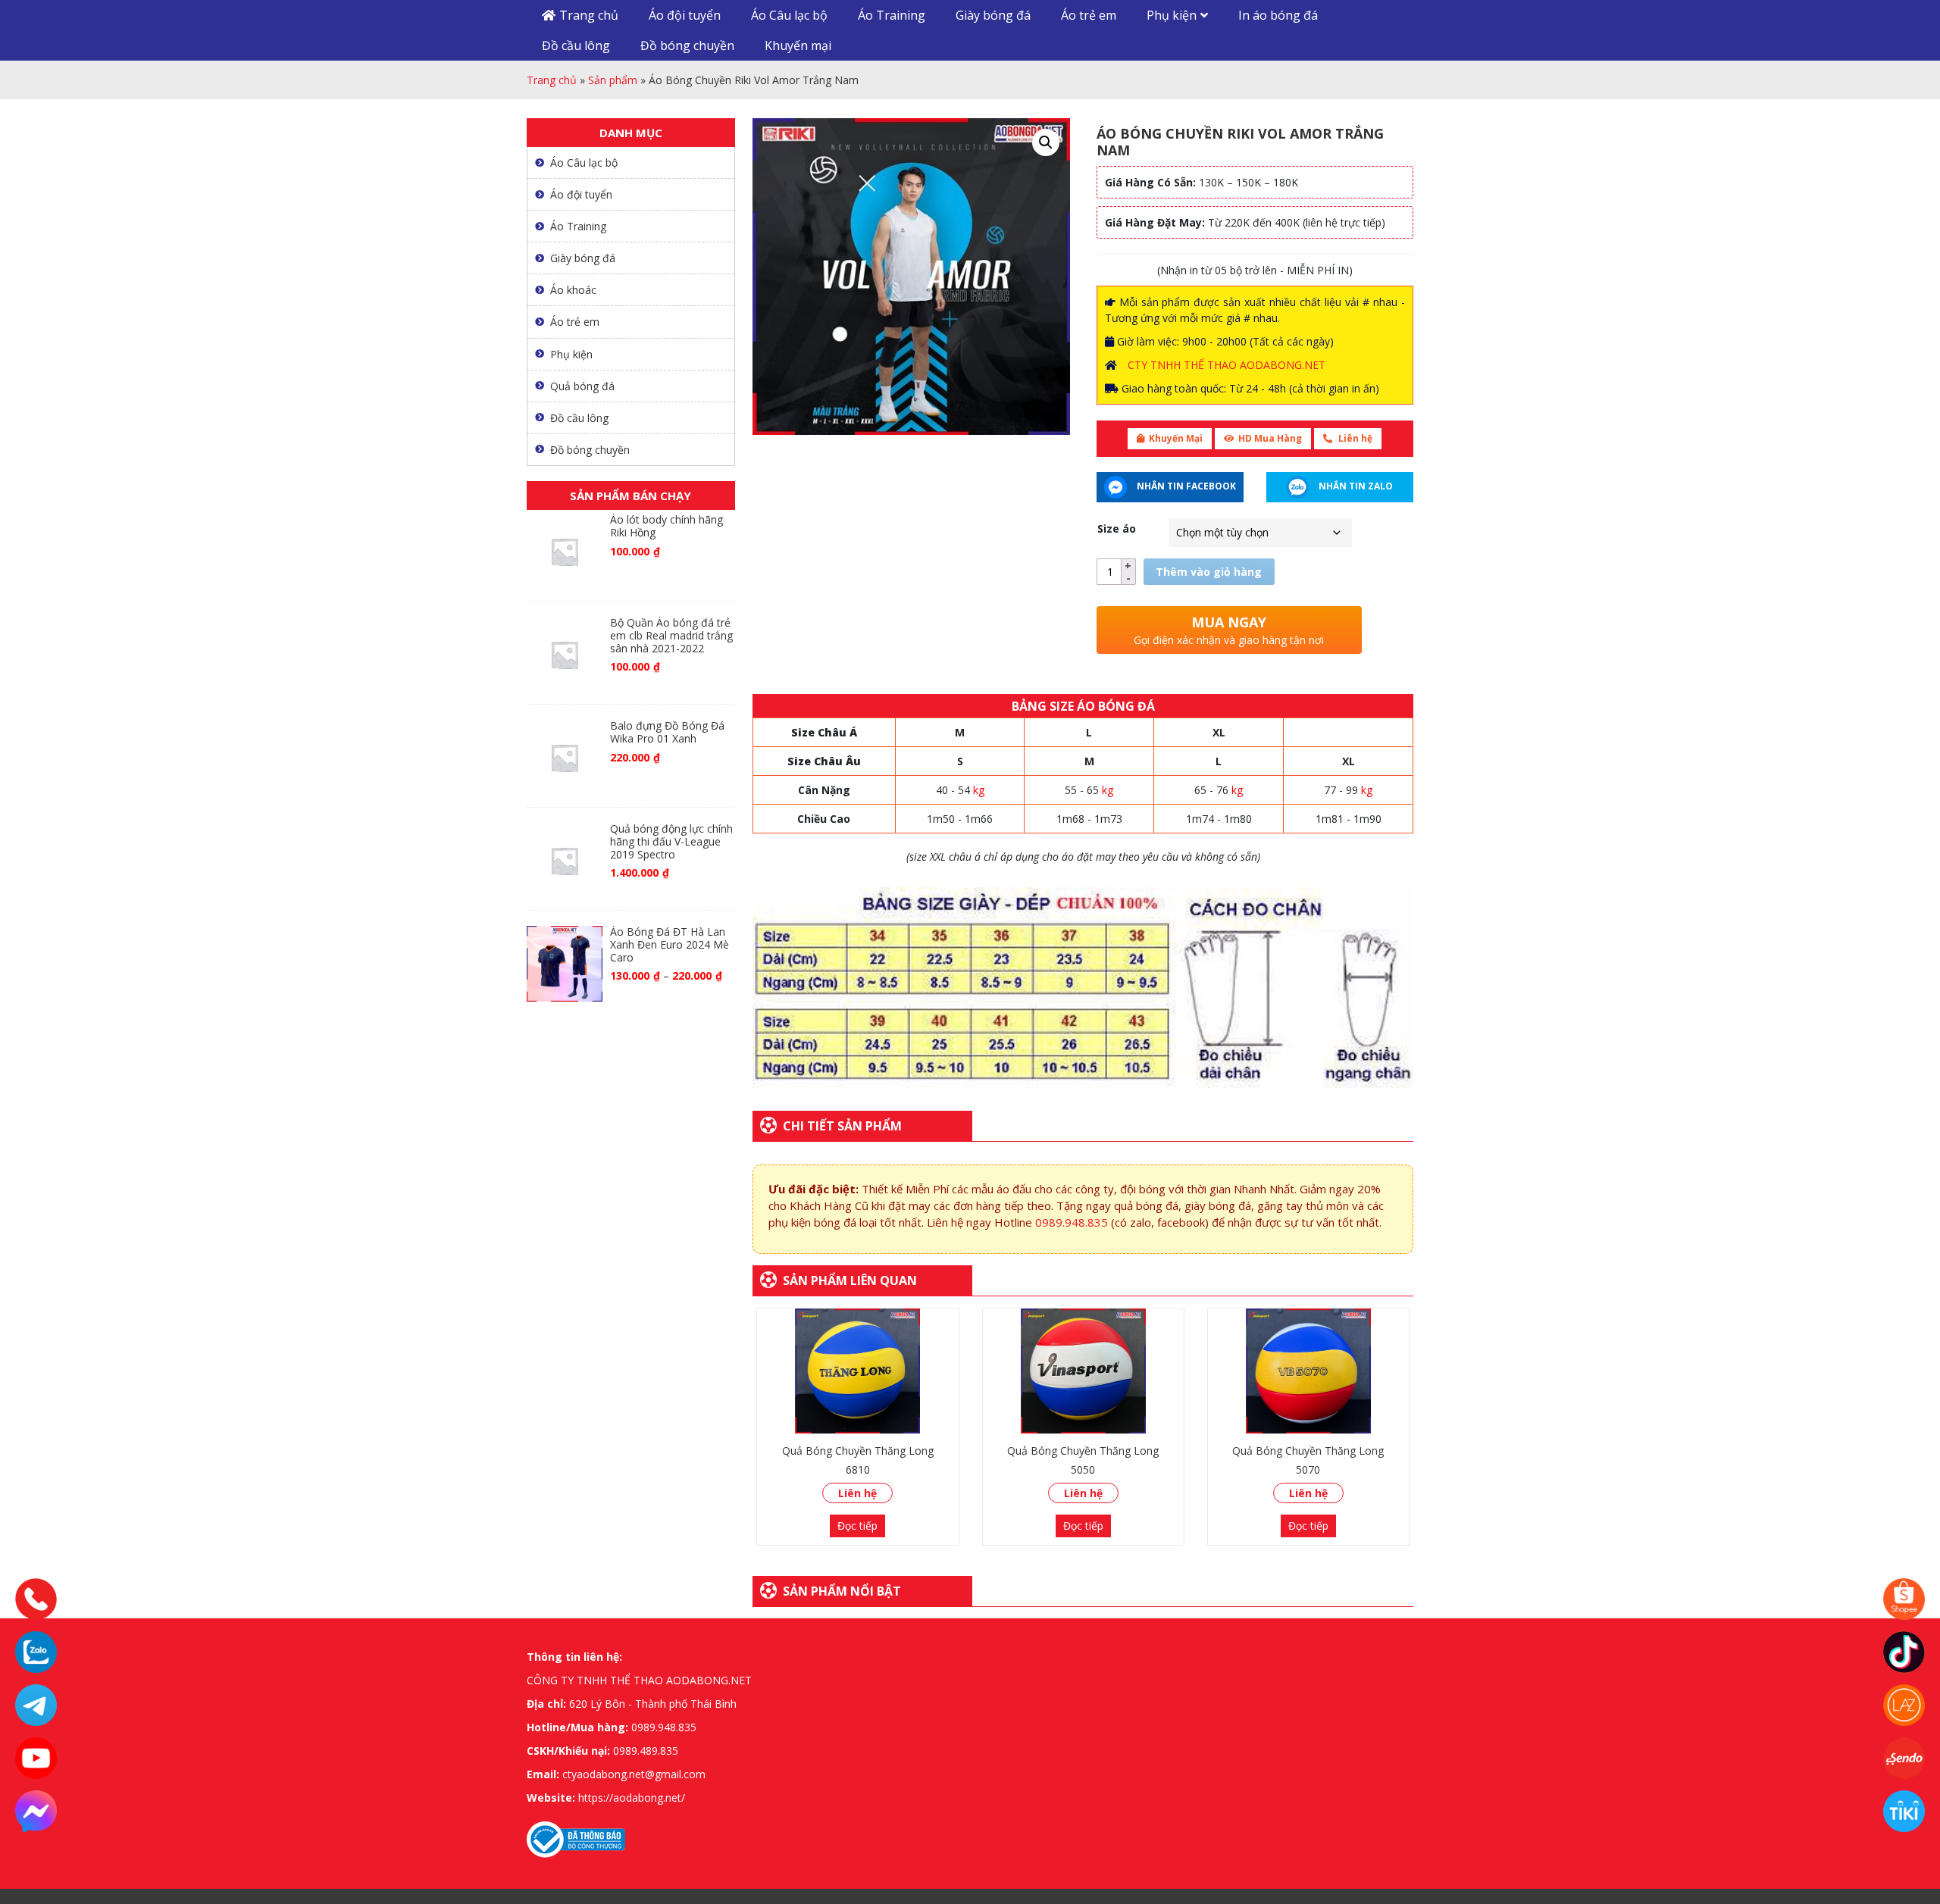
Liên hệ (1354, 438)
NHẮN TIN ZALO (1355, 486)
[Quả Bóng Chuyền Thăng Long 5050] (1083, 1371)
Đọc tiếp (857, 1526)
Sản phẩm (613, 80)
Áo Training (892, 15)
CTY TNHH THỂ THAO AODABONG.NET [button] (1227, 365)
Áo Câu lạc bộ (789, 15)
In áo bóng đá (1278, 15)
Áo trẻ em (1089, 15)
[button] (1046, 142)
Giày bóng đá (993, 15)
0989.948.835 (1072, 1222)
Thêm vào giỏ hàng (1209, 572)
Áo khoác (573, 290)
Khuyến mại (798, 45)
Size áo (1117, 528)
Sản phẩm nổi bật (842, 1591)
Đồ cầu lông (576, 45)
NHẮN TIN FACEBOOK (1185, 486)
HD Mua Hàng (1270, 438)
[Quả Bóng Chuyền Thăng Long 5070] (1308, 1371)
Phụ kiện (1172, 15)
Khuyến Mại (1176, 438)
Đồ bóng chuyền (687, 45)
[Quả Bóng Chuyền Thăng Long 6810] (857, 1371)
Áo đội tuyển (685, 15)
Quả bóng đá (582, 386)
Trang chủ (589, 15)
